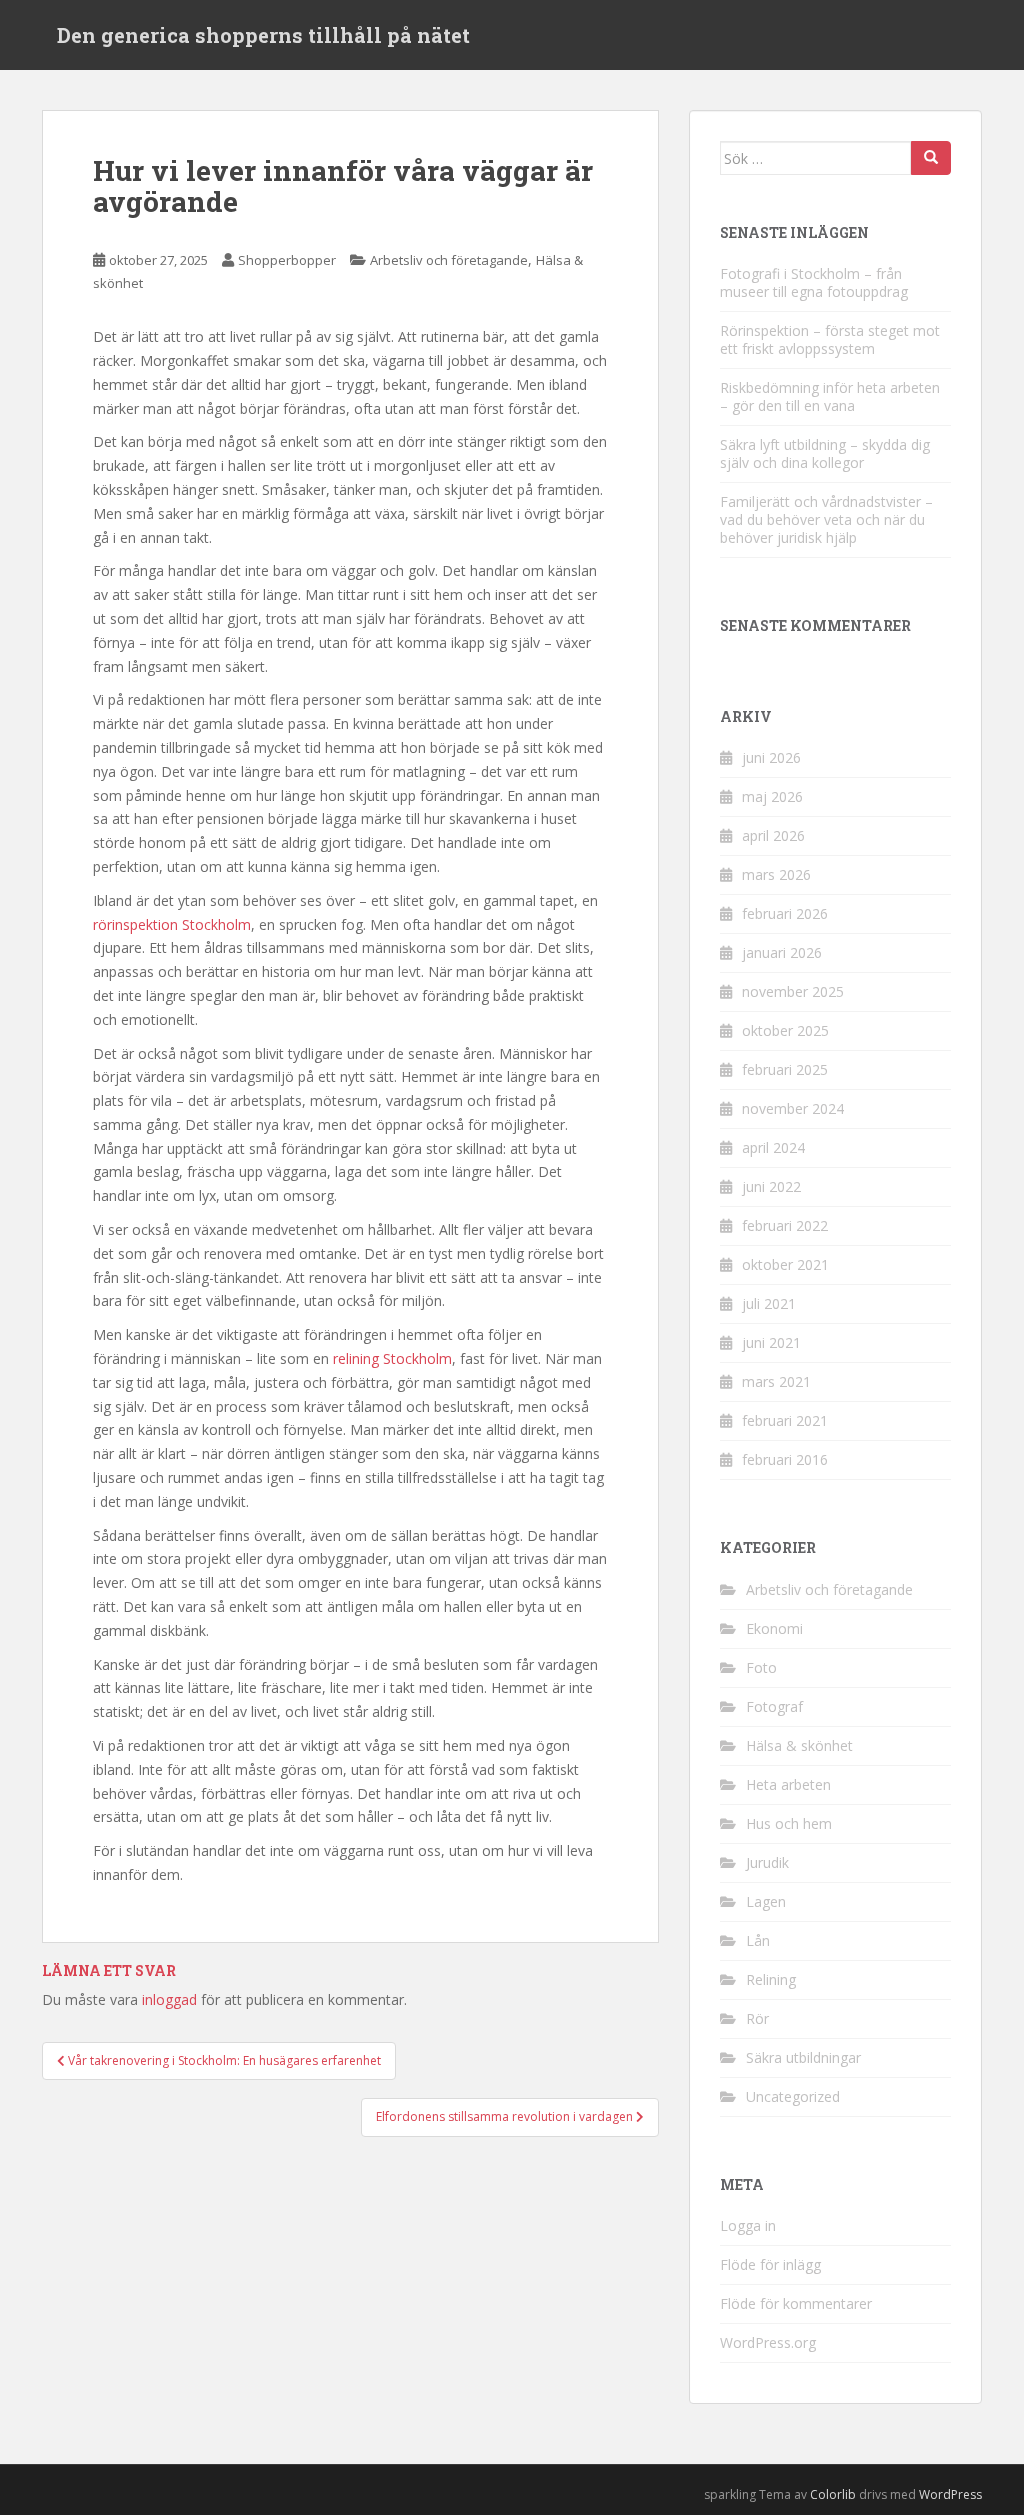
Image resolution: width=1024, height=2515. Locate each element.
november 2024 (793, 1108)
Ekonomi (774, 1628)
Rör (757, 2018)
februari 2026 (785, 913)
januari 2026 (782, 952)
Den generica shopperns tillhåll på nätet (263, 35)
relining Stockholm (392, 1358)
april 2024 (773, 1147)
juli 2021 (769, 1303)
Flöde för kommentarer (796, 2303)
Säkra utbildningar (803, 2057)
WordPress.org (768, 2342)
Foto (761, 1667)
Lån (758, 1940)
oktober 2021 (785, 1264)
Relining (771, 1979)
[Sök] (931, 158)
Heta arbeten (788, 1784)
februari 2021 (785, 1420)
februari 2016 (785, 1459)
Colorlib (833, 2494)
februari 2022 (785, 1225)
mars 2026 (776, 874)
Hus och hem (789, 1823)
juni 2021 (771, 1342)
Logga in (748, 2225)
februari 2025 (785, 1069)
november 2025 (793, 991)
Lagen (766, 1901)
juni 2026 (771, 757)
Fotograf (774, 1706)
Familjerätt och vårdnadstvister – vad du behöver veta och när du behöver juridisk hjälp (826, 519)
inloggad (169, 1999)
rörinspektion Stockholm (172, 924)
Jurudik (767, 1862)
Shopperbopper (287, 260)
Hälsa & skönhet (799, 1745)
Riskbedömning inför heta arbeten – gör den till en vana (830, 396)
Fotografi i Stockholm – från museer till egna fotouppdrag (814, 282)
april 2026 (773, 835)
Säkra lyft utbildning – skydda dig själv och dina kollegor (825, 453)
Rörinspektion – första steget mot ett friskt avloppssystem (830, 339)
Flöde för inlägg (770, 2264)
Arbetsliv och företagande (449, 260)
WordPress (950, 2494)
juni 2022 (771, 1186)
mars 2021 (776, 1381)
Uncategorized (793, 2096)
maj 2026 (772, 796)
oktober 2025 (785, 1030)
